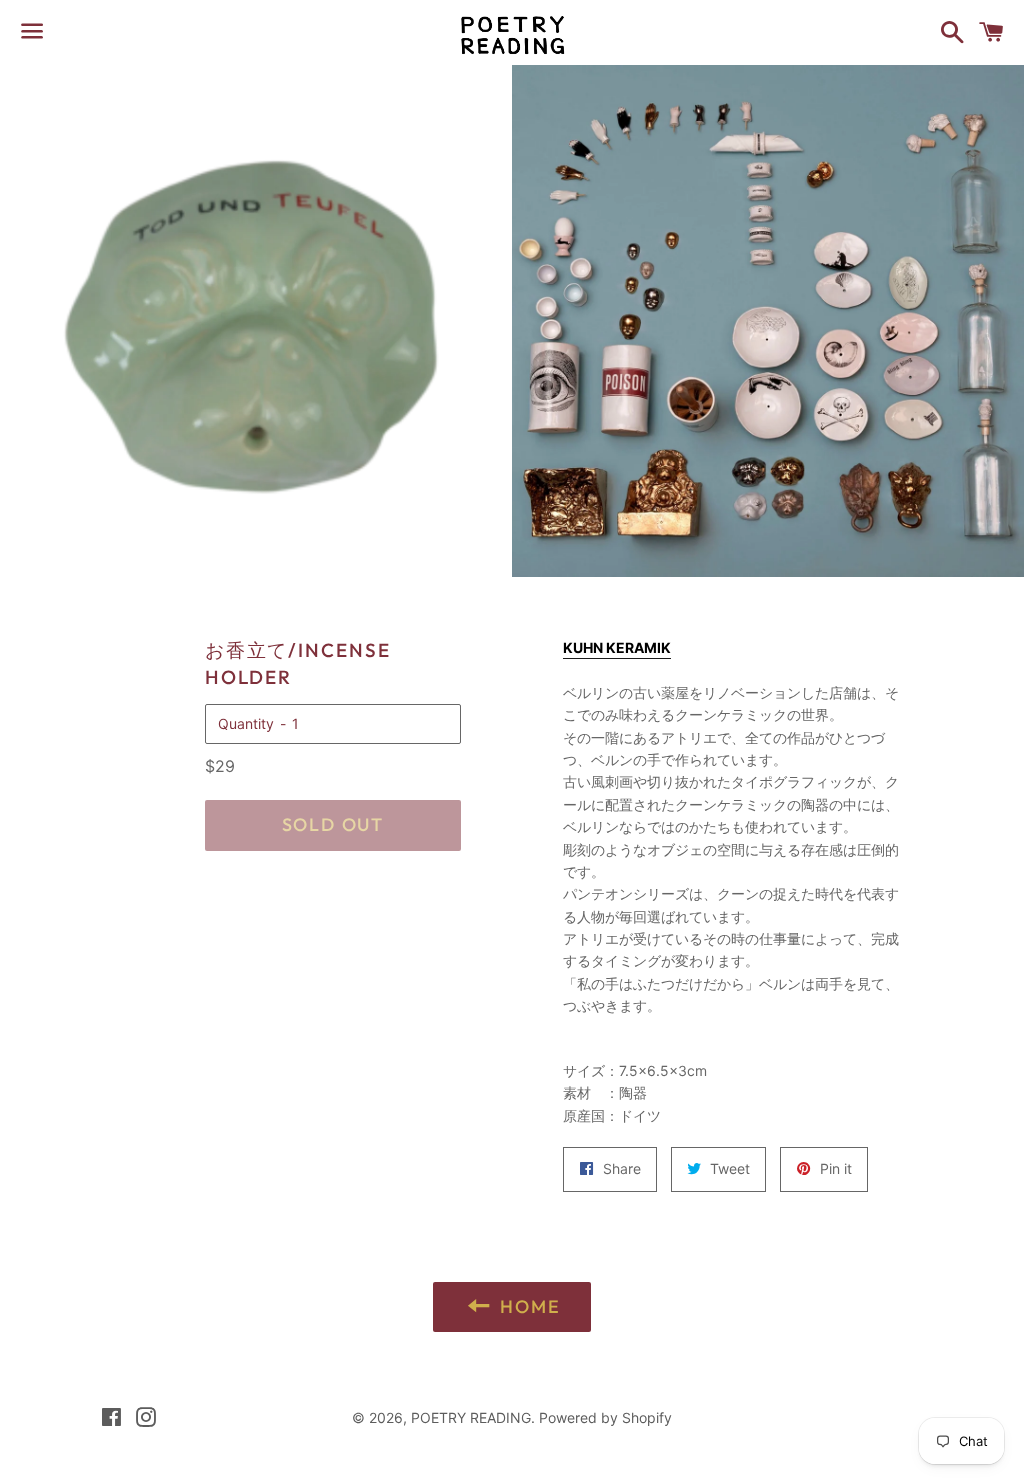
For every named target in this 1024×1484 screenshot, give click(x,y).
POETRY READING (471, 1417)
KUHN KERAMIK (617, 647)
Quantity (246, 723)
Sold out (333, 824)
